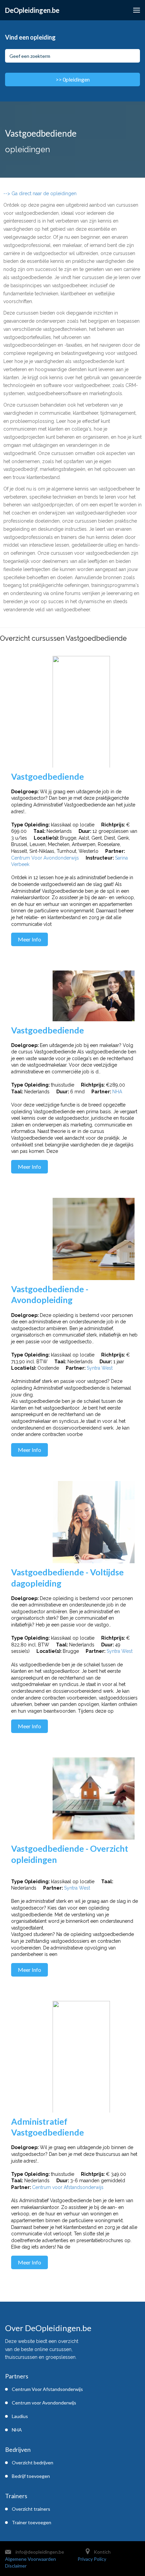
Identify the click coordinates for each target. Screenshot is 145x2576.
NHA (117, 1092)
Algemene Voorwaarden (31, 2559)
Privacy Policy (92, 2559)
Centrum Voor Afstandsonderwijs (47, 2389)
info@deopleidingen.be (40, 2552)
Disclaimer (16, 2566)
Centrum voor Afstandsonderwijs (68, 2187)
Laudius (20, 2416)
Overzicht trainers (31, 2509)
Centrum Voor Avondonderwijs (45, 858)
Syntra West (100, 1368)
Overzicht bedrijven (33, 2463)
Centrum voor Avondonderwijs (44, 2403)
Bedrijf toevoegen (31, 2476)
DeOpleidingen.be (32, 10)
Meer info (30, 939)
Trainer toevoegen (32, 2522)
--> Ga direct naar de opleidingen (40, 193)
